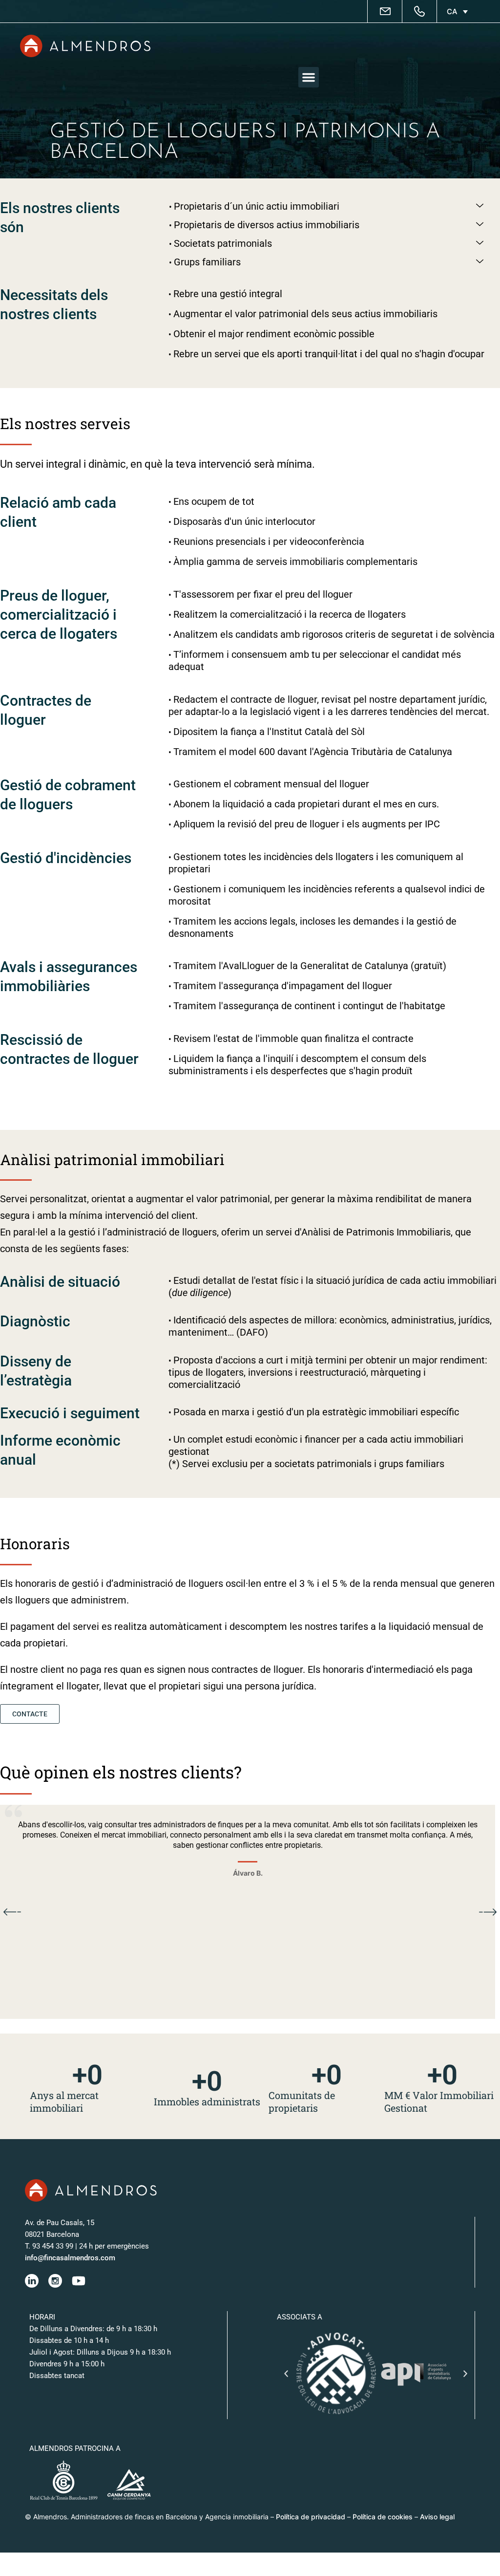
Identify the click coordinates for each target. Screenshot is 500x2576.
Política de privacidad (311, 2517)
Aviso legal (437, 2517)
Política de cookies (383, 2517)
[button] (309, 77)
